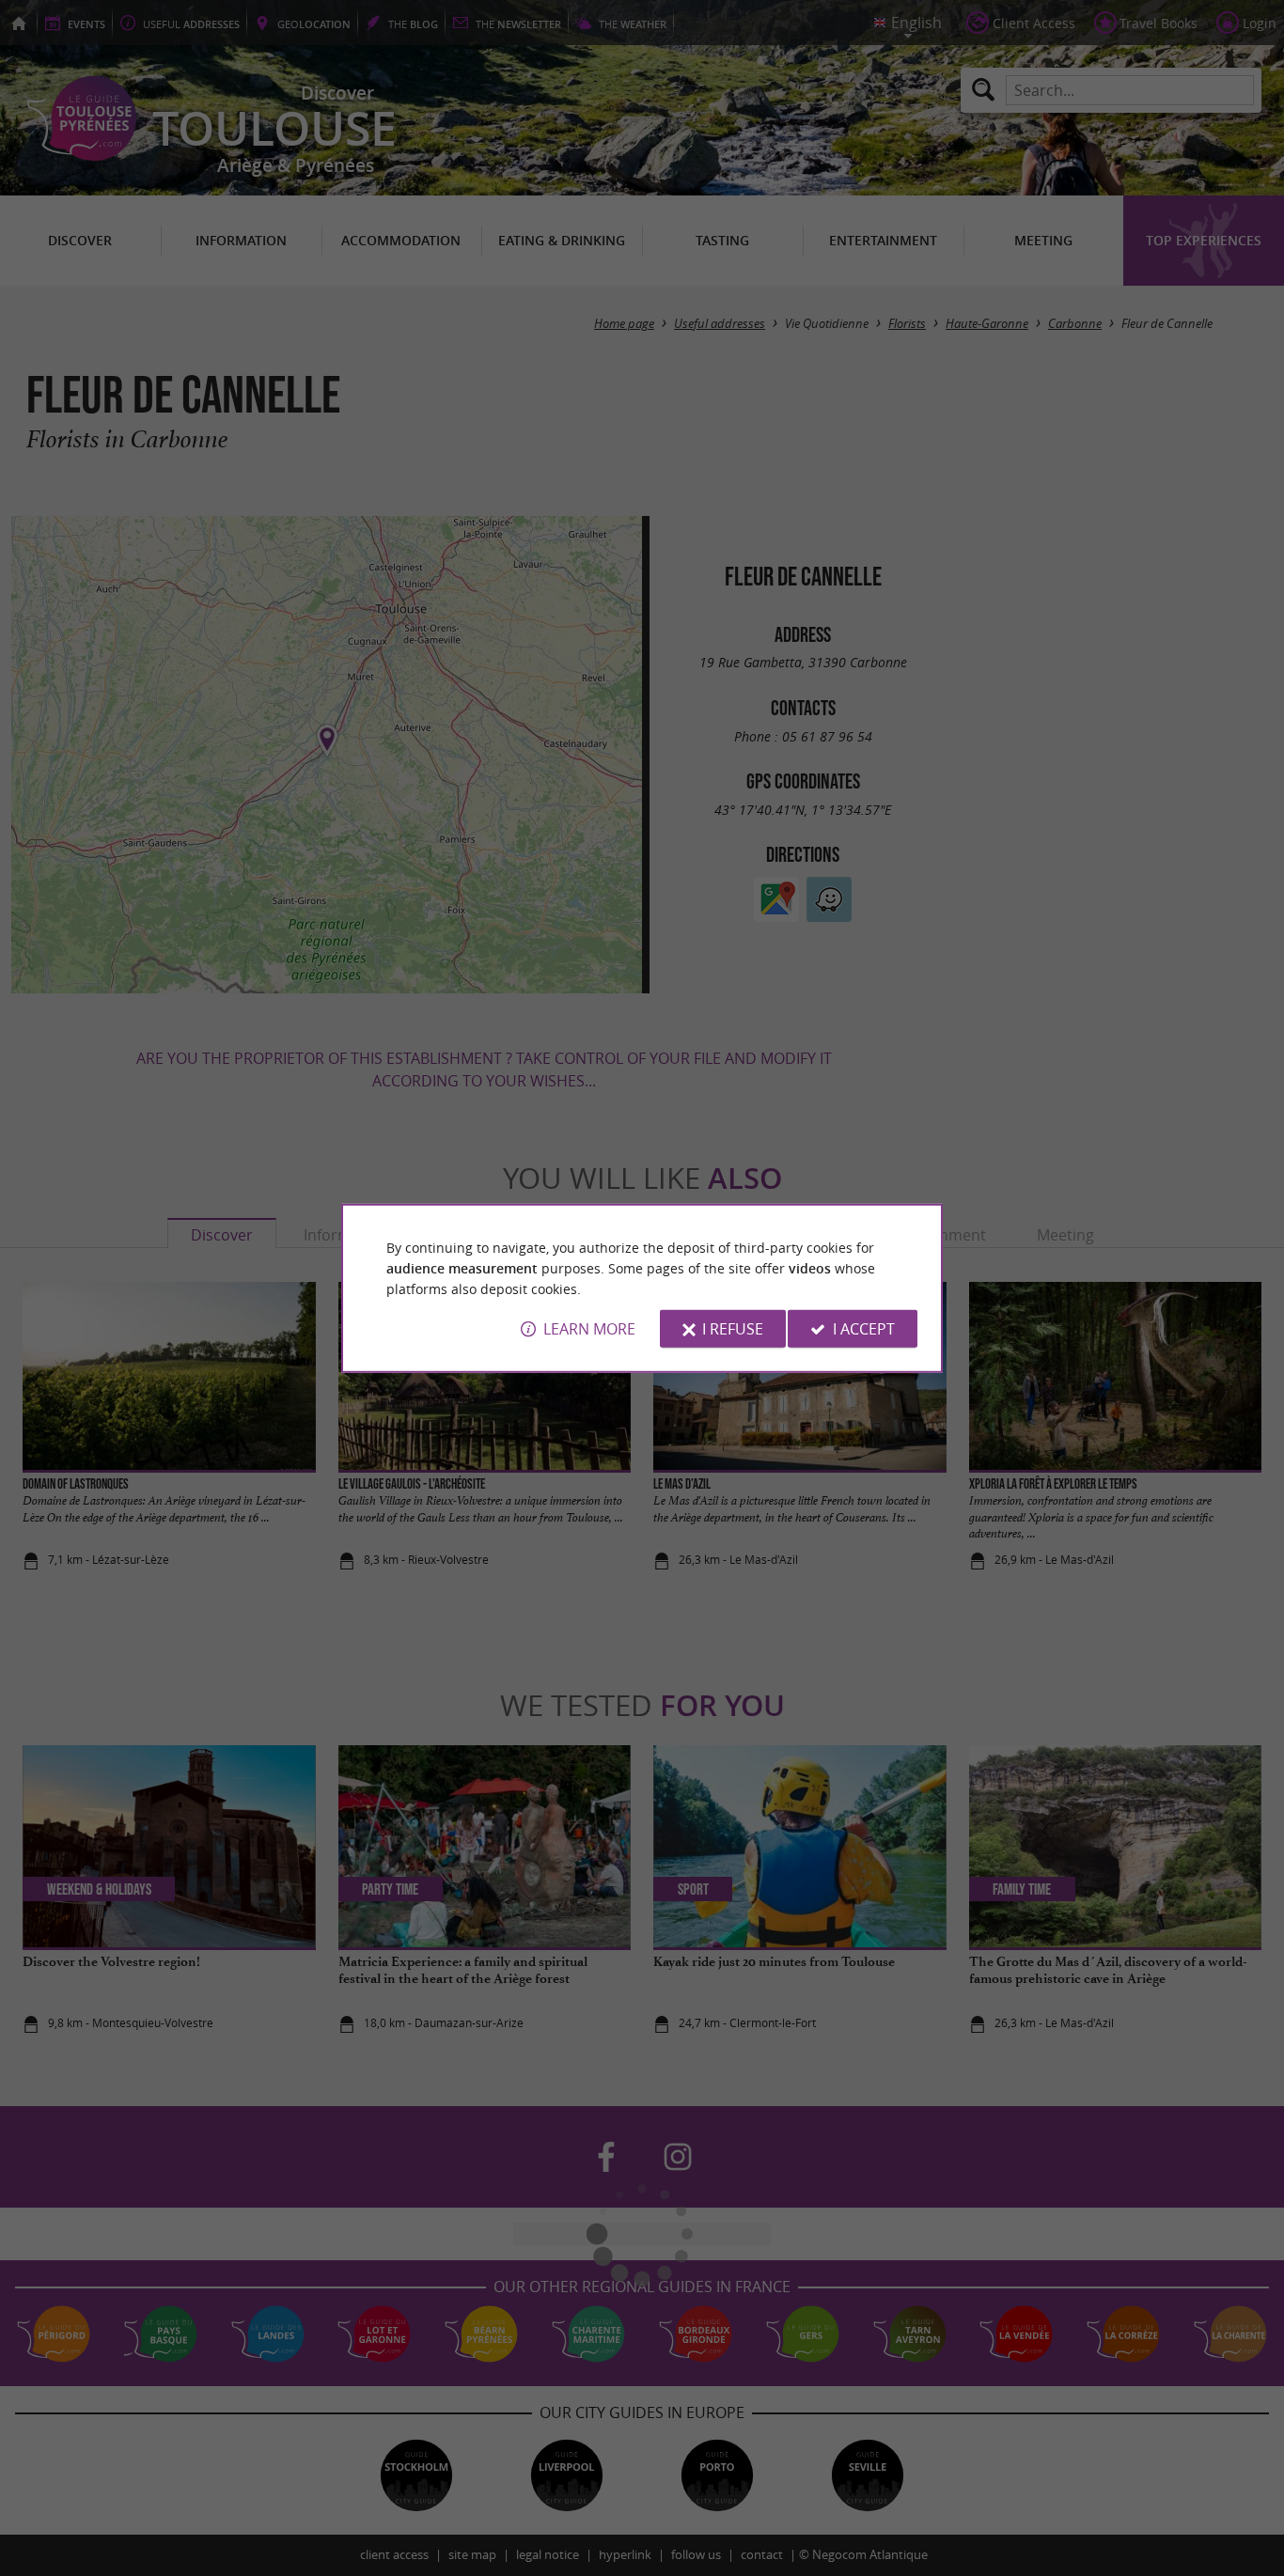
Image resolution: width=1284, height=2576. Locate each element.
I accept (864, 1329)
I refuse (733, 1329)
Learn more (589, 1329)
